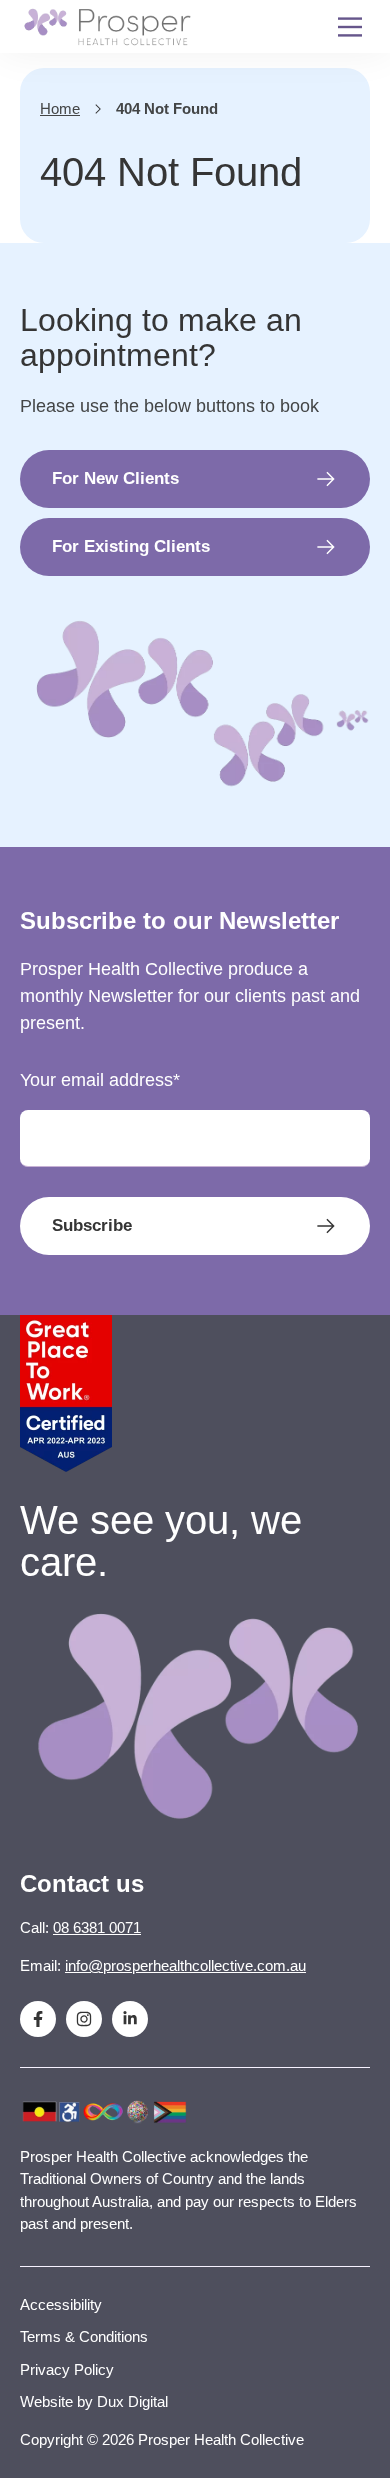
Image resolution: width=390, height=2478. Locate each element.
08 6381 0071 (97, 1927)
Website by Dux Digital (94, 2401)
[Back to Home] (107, 27)
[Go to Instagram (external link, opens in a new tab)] (84, 2019)
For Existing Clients (131, 546)
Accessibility (61, 2304)
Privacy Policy (67, 2369)
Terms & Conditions (84, 2336)
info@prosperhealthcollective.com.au (185, 1965)
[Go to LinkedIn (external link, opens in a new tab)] (130, 2019)
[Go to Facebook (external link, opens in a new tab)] (38, 2019)
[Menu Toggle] (350, 26)
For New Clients (115, 478)
